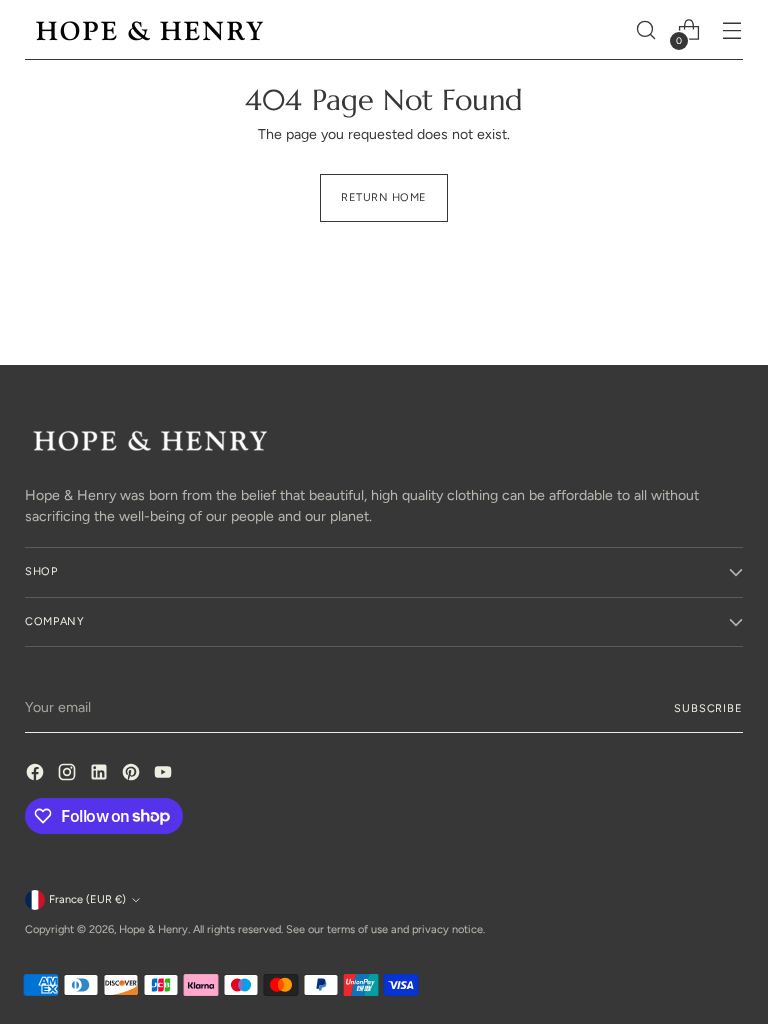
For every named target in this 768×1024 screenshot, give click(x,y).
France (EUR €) (87, 899)
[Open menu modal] (732, 30)
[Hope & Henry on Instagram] (69, 775)
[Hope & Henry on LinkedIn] (101, 775)
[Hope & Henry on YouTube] (165, 775)
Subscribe (708, 708)
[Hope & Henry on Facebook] (37, 775)
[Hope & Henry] (150, 30)
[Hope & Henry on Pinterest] (133, 775)
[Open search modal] (646, 30)
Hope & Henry (153, 929)
